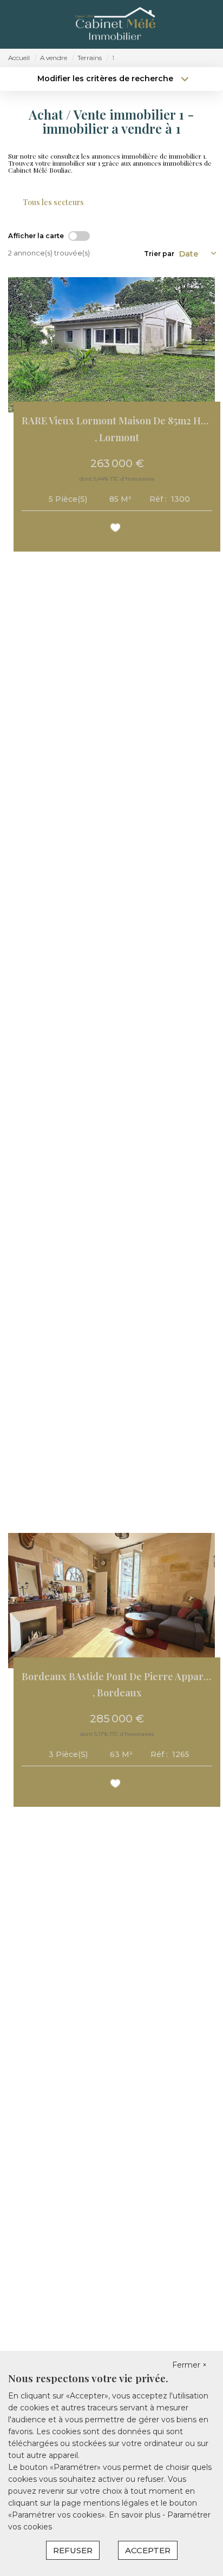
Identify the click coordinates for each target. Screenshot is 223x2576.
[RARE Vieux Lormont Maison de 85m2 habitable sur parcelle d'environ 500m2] (111, 345)
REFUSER (73, 2550)
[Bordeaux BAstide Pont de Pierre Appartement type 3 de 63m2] (111, 1601)
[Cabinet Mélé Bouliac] (114, 24)
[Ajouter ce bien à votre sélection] (117, 530)
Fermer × (189, 2365)
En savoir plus (136, 2515)
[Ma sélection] (30, 24)
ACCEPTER (148, 2550)
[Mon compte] (15, 24)
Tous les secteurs (53, 202)
